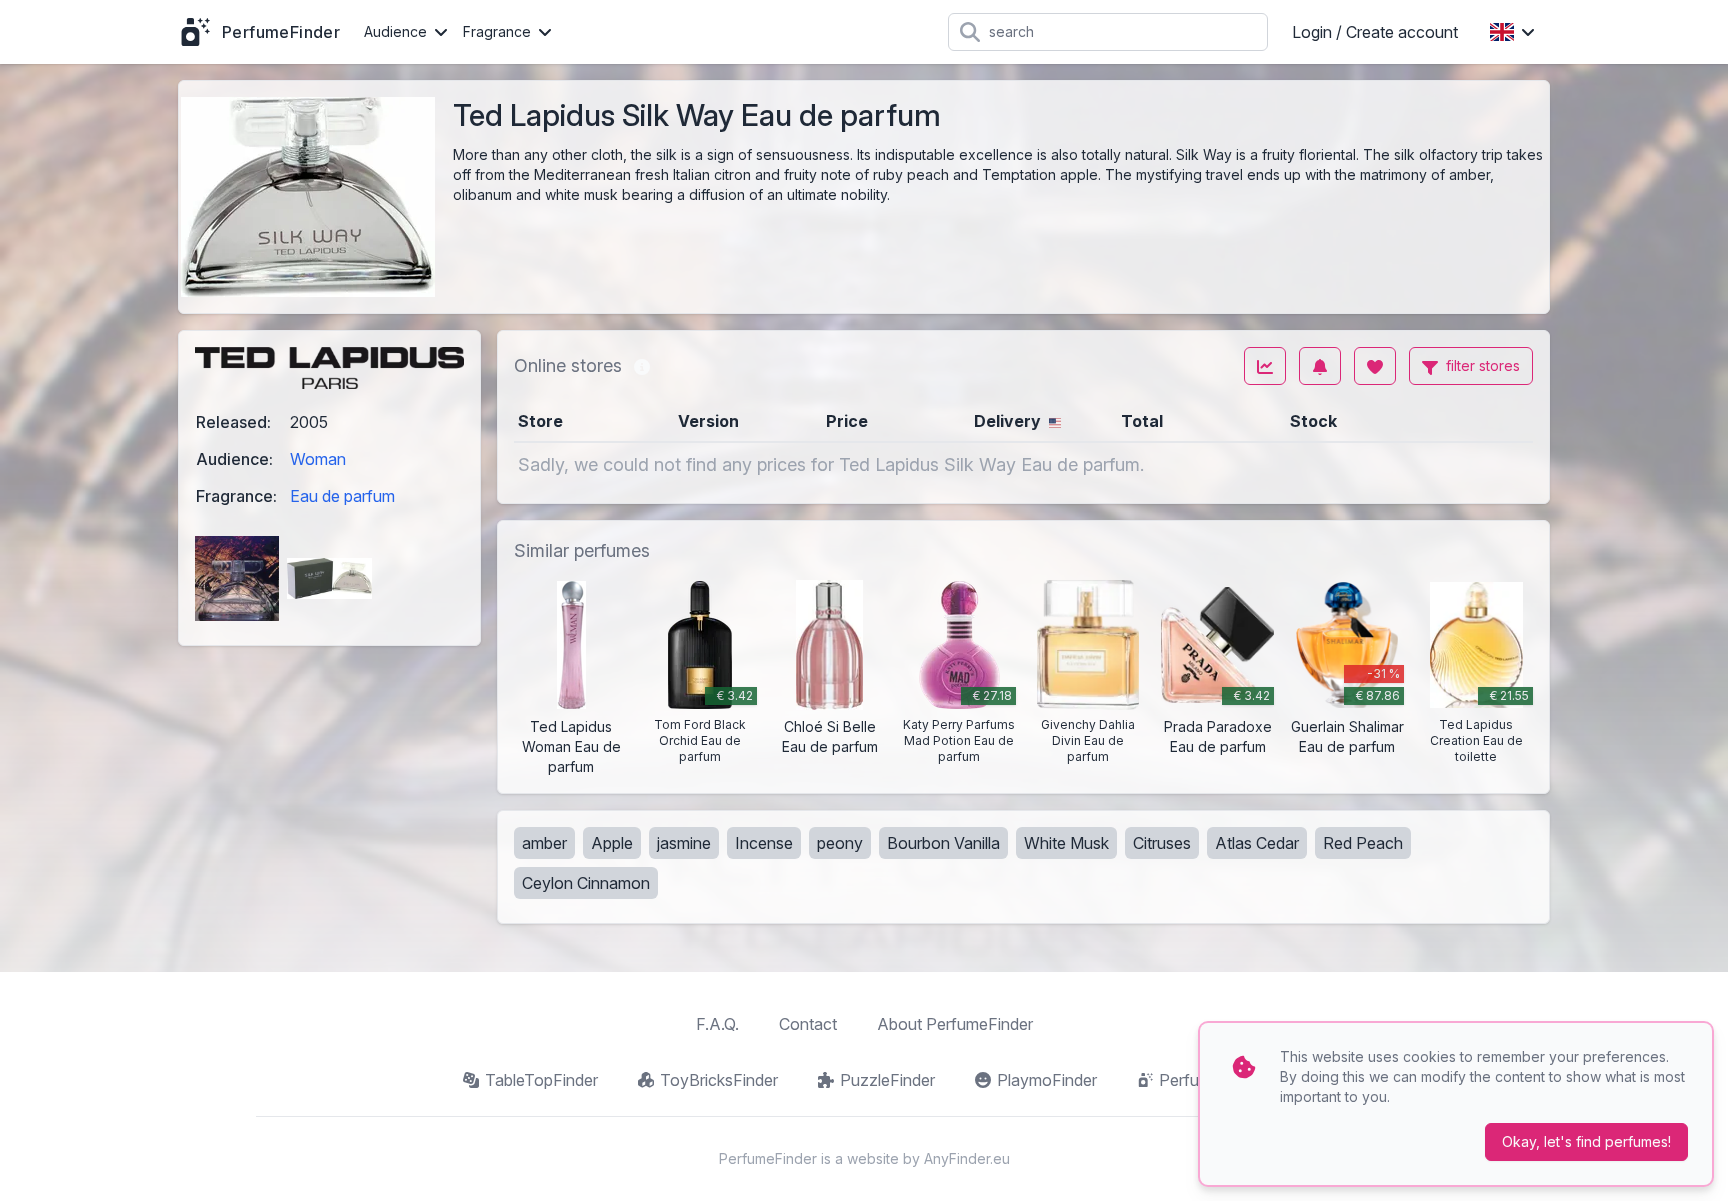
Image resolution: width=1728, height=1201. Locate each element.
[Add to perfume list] (1375, 366)
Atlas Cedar (1257, 843)
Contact (808, 1024)
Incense (764, 843)
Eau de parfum (342, 496)
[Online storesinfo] (642, 366)
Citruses (1162, 843)
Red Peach (1363, 843)
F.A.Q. (717, 1024)
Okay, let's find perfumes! (1586, 1141)
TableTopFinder (541, 1080)
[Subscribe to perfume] (1320, 366)
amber (544, 843)
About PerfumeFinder (955, 1024)
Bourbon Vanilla (943, 843)
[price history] (1265, 366)
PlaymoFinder (1047, 1080)
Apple (612, 843)
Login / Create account (1375, 32)
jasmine (684, 843)
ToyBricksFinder (719, 1080)
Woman (318, 459)
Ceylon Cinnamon (586, 883)
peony (840, 843)
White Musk (1066, 843)
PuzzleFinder (887, 1080)
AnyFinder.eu (967, 1158)
